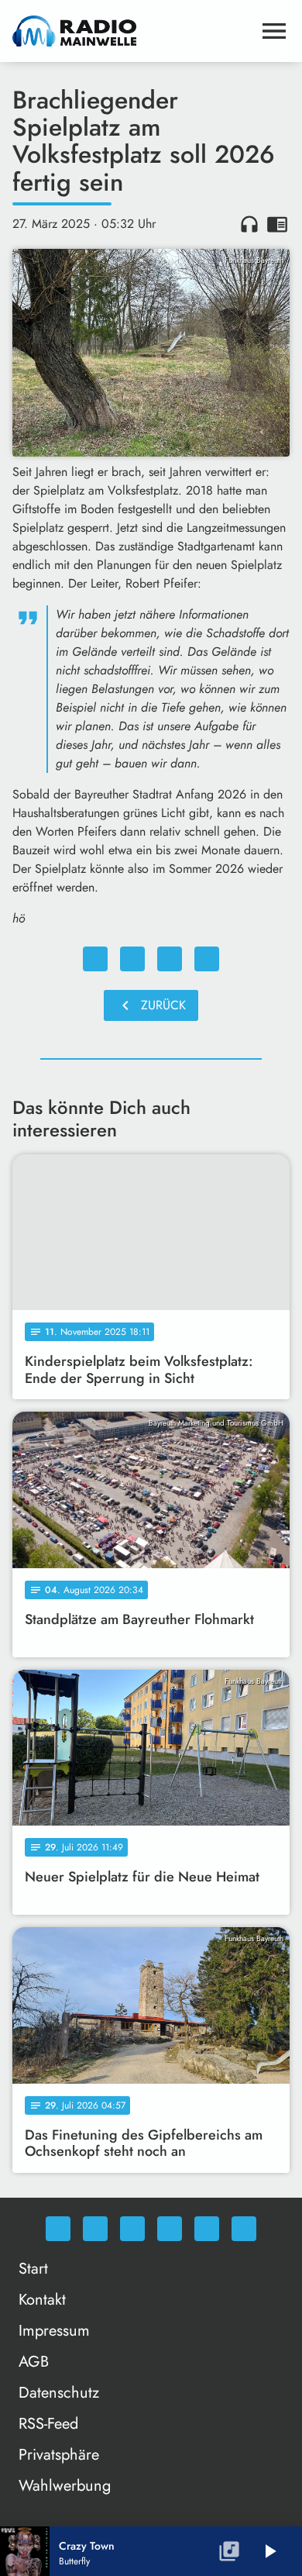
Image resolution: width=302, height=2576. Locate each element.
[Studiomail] (207, 2229)
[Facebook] (95, 2229)
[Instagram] (132, 2229)
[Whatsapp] (58, 2229)
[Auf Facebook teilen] (95, 959)
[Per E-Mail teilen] (207, 959)
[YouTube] (170, 2229)
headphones (249, 224)
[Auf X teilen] (132, 959)
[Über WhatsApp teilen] (170, 959)
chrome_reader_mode (277, 224)
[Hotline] (244, 2229)
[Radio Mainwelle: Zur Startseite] (132, 31)
